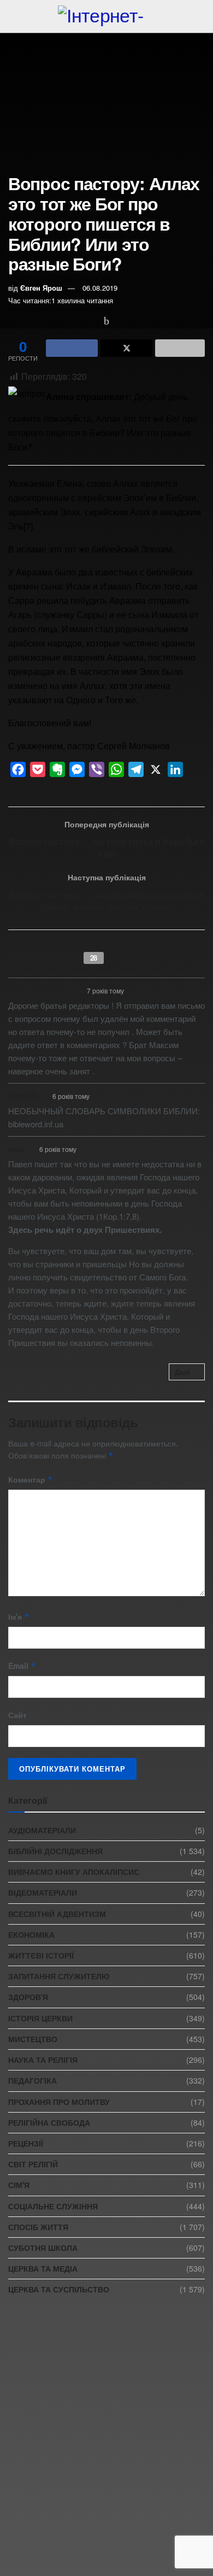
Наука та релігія (43, 2060)
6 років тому (71, 1096)
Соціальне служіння (53, 2206)
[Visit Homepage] (106, 16)
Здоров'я (28, 1997)
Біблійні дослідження (55, 1851)
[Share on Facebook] (72, 348)
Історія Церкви (40, 2018)
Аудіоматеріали (42, 1830)
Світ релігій (33, 2164)
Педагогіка (32, 2080)
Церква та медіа (43, 2268)
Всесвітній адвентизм (57, 1914)
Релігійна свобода (49, 2122)
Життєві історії (41, 1955)
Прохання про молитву (59, 2102)
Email (22, 1666)
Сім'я (19, 2185)
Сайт (17, 1715)
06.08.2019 (100, 288)
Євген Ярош (41, 288)
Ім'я (19, 1616)
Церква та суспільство (59, 2289)
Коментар (31, 1479)
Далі (182, 1372)
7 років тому (105, 990)
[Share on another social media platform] (180, 348)
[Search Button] (200, 16)
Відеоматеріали (43, 1892)
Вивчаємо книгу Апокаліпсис (74, 1872)
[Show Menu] (13, 16)
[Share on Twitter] (126, 348)
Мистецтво (33, 2039)
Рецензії (26, 2143)
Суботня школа (43, 2248)
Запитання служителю (59, 1976)
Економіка (31, 1934)
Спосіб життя (38, 2227)
